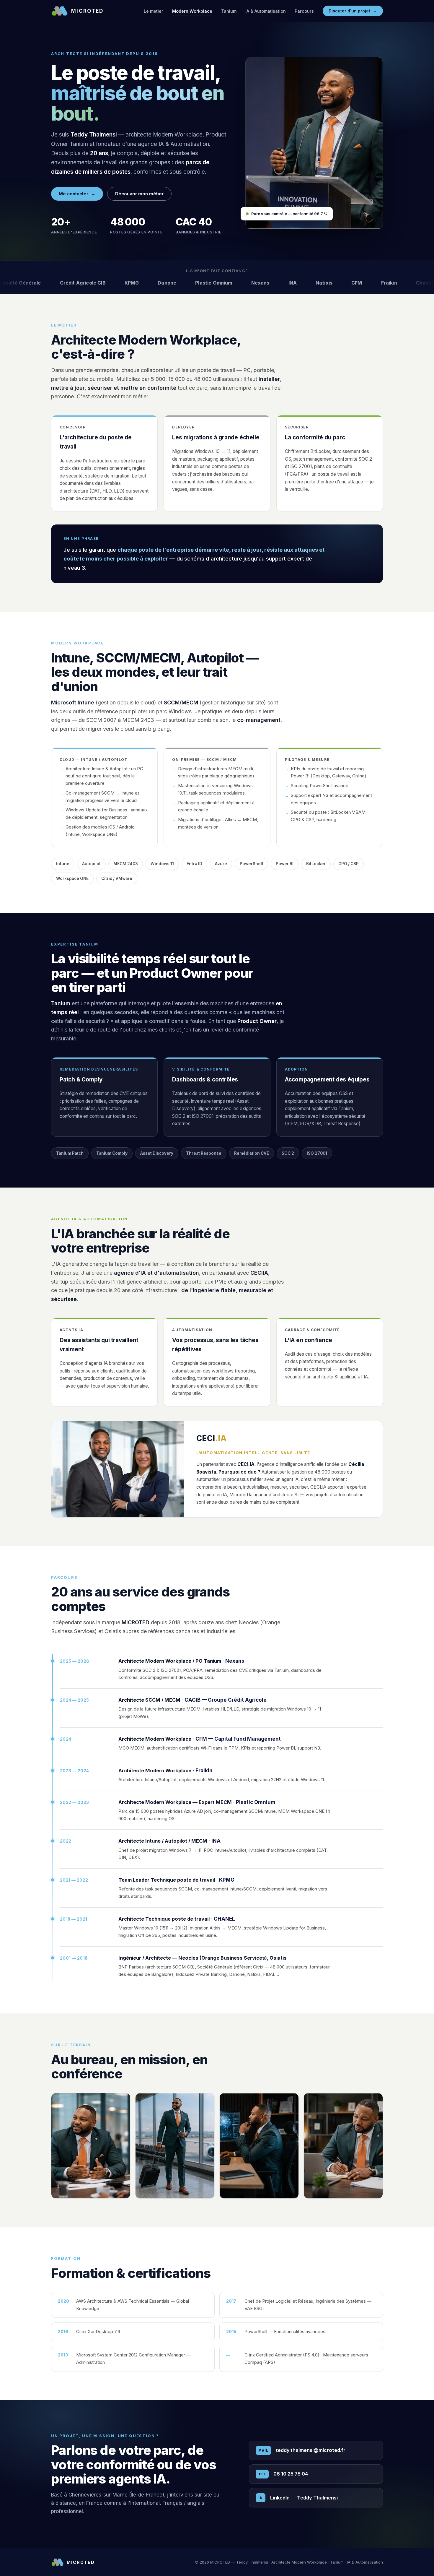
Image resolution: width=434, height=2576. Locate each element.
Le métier (154, 11)
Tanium (229, 11)
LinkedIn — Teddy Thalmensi (298, 2498)
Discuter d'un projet (353, 11)
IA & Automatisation (266, 11)
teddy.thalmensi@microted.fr (302, 2450)
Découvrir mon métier (139, 194)
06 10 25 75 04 (283, 2474)
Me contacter (77, 194)
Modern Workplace (192, 11)
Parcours (304, 11)
